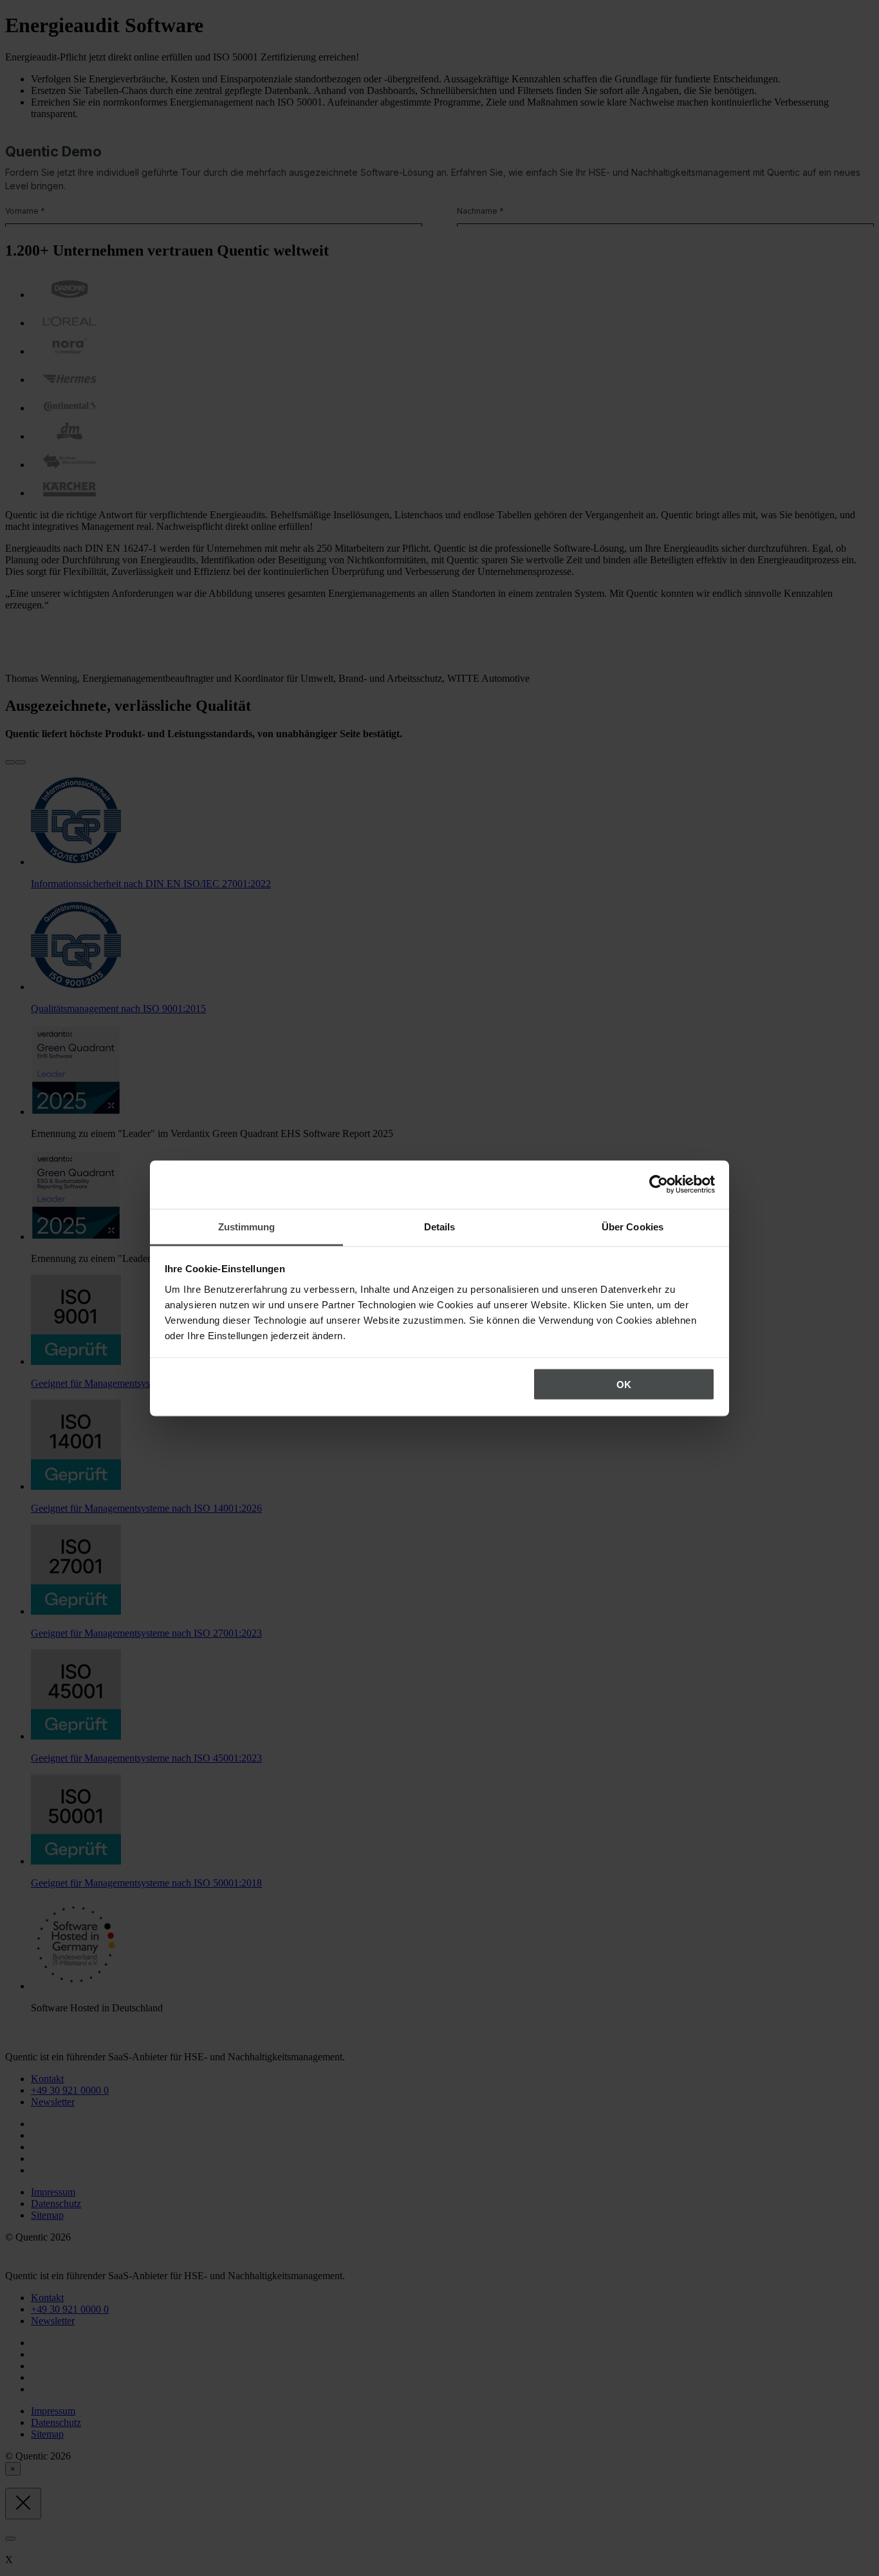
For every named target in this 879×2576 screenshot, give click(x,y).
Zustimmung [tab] (247, 1226)
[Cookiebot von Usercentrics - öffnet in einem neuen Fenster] (659, 1185)
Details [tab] (440, 1226)
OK (624, 1385)
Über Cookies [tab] (633, 1226)
